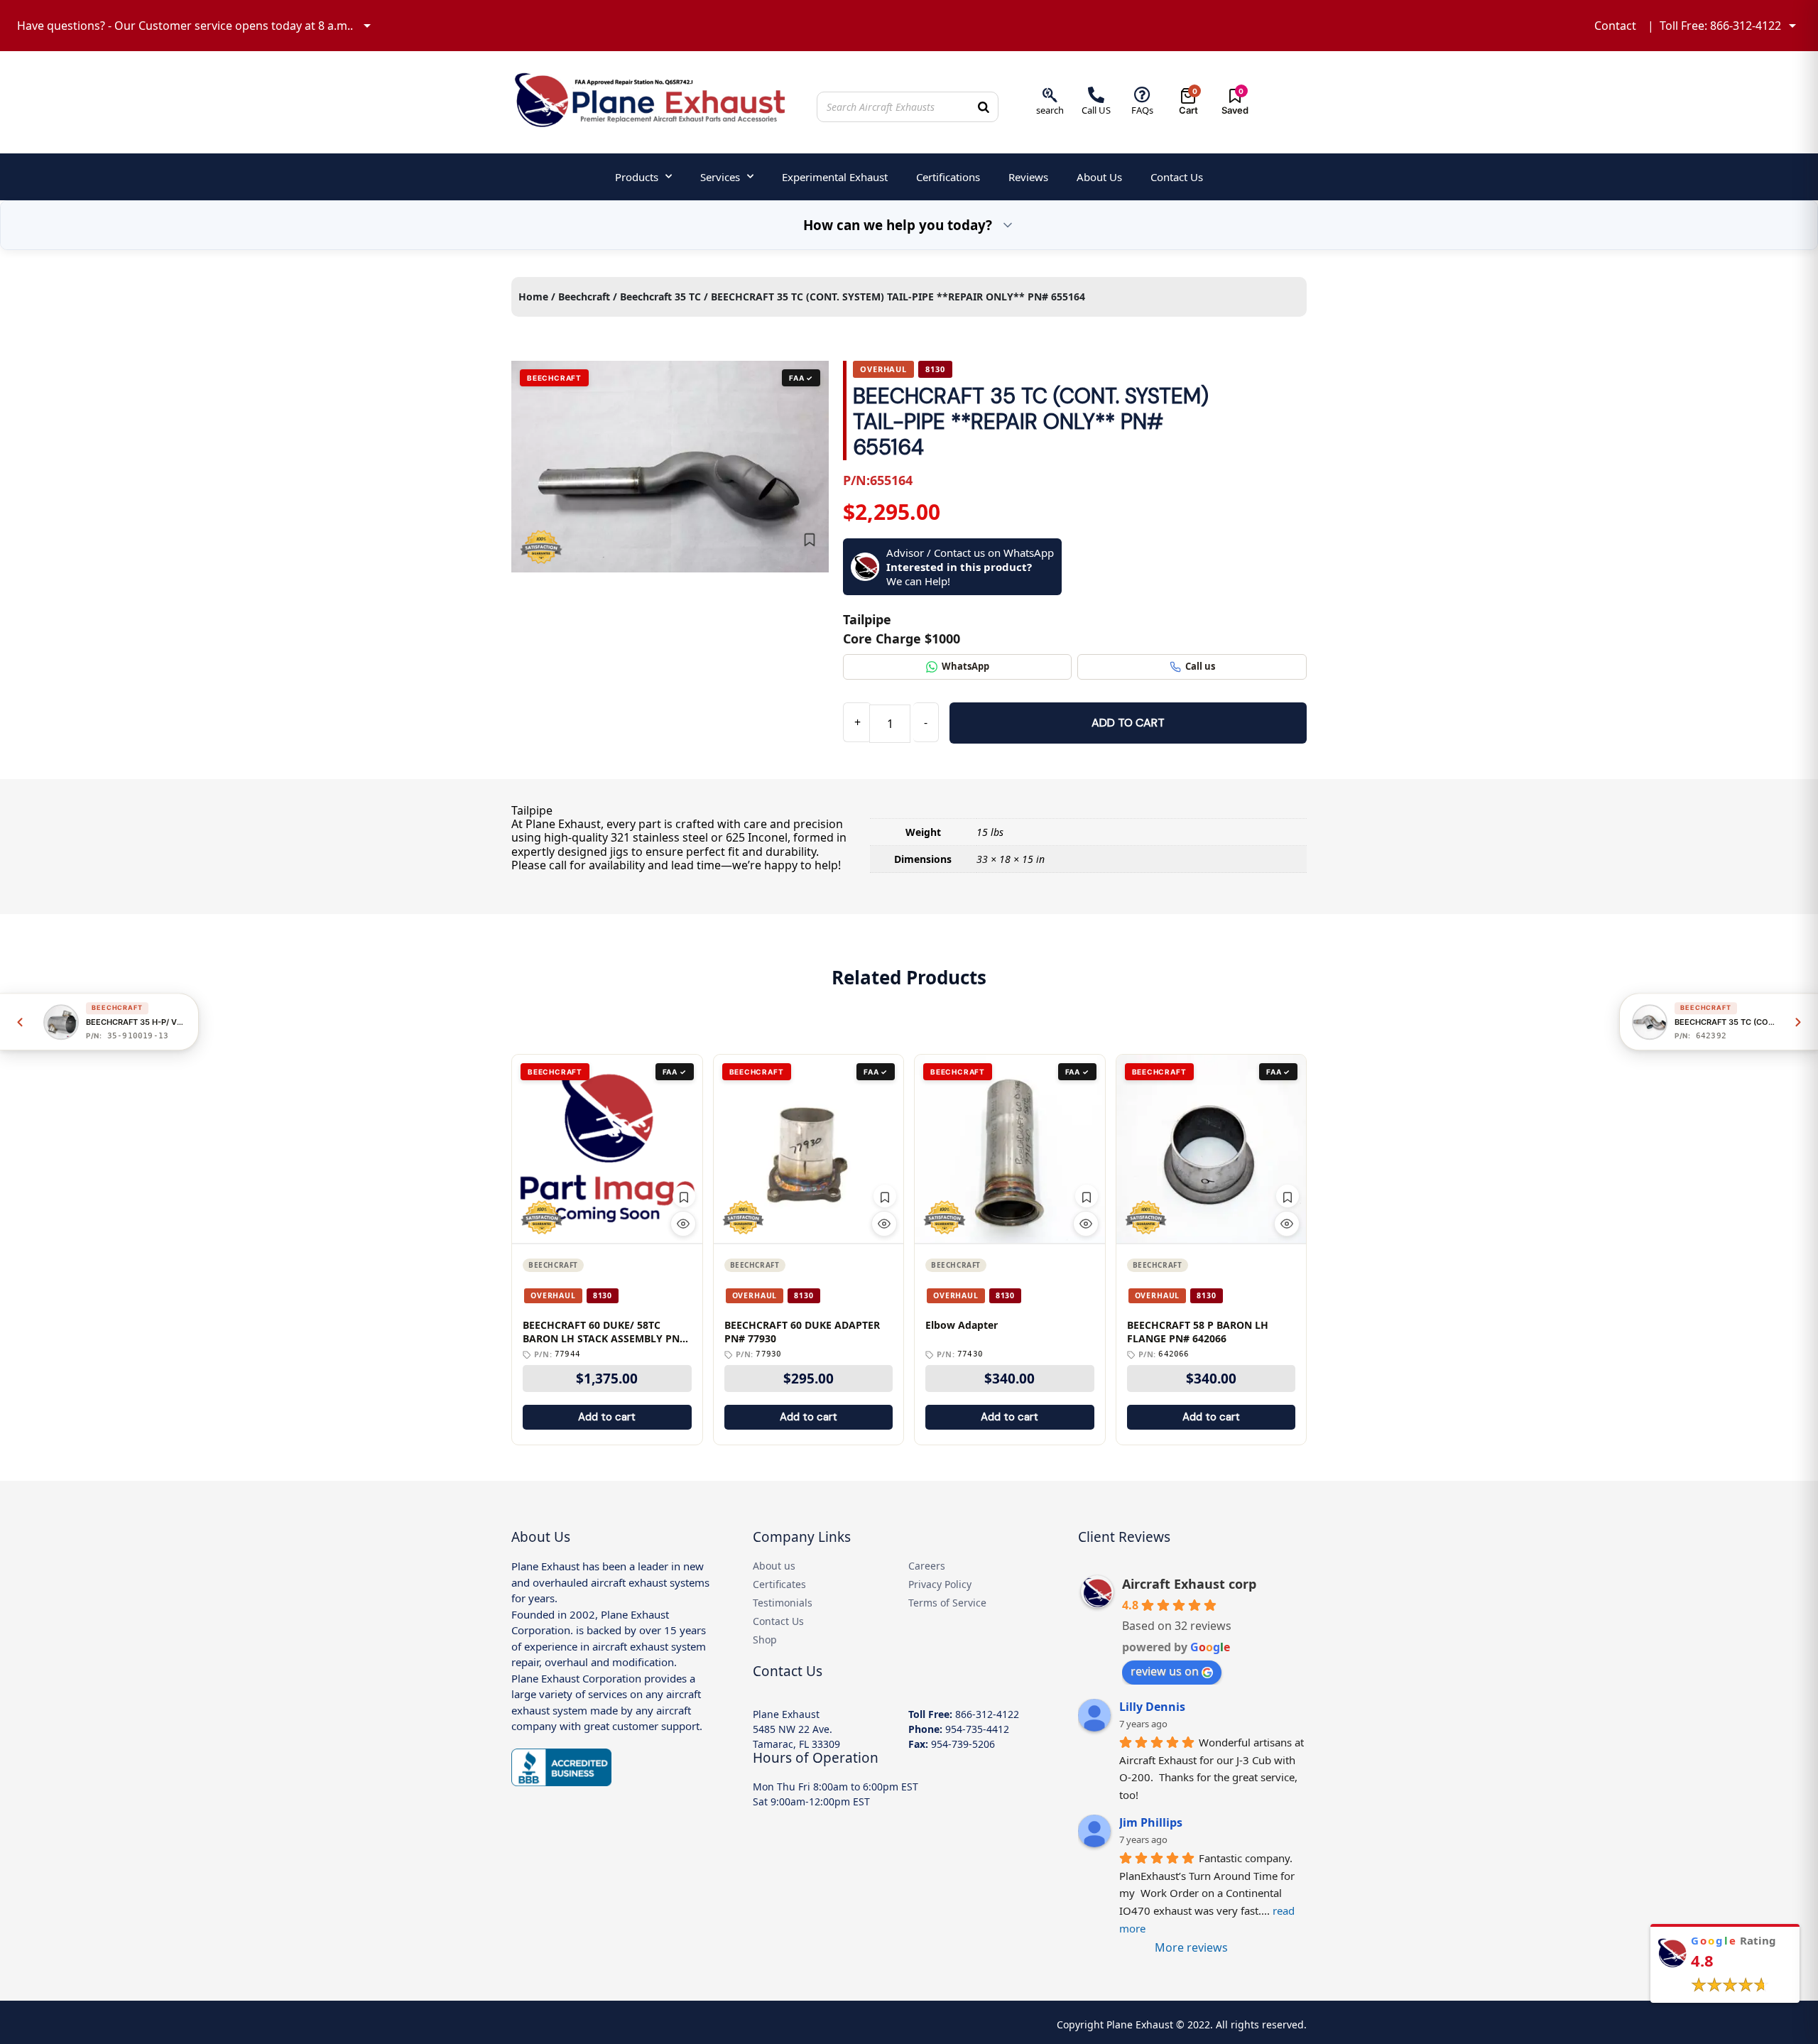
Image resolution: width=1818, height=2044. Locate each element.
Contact (1615, 26)
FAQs (1142, 110)
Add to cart (1128, 723)
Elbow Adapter (962, 1325)
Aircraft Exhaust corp (1189, 1584)
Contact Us (1177, 177)
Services (720, 177)
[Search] (984, 107)
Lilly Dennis (1152, 1707)
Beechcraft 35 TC (660, 297)
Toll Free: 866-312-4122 (1720, 26)
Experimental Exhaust (835, 177)
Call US (1096, 110)
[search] (1050, 95)
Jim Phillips (1151, 1822)
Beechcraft (584, 297)
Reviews (1028, 177)
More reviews (1191, 1947)
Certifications (948, 177)
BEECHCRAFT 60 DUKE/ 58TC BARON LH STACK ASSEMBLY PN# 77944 (604, 1332)
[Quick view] (683, 1224)
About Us (1099, 177)
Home (533, 297)
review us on (1165, 1671)
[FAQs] (1142, 95)
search (1050, 110)
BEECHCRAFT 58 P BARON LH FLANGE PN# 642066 (1198, 1332)
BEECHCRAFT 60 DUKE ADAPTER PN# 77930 (802, 1332)
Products (637, 177)
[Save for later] (810, 540)
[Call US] (1096, 95)
